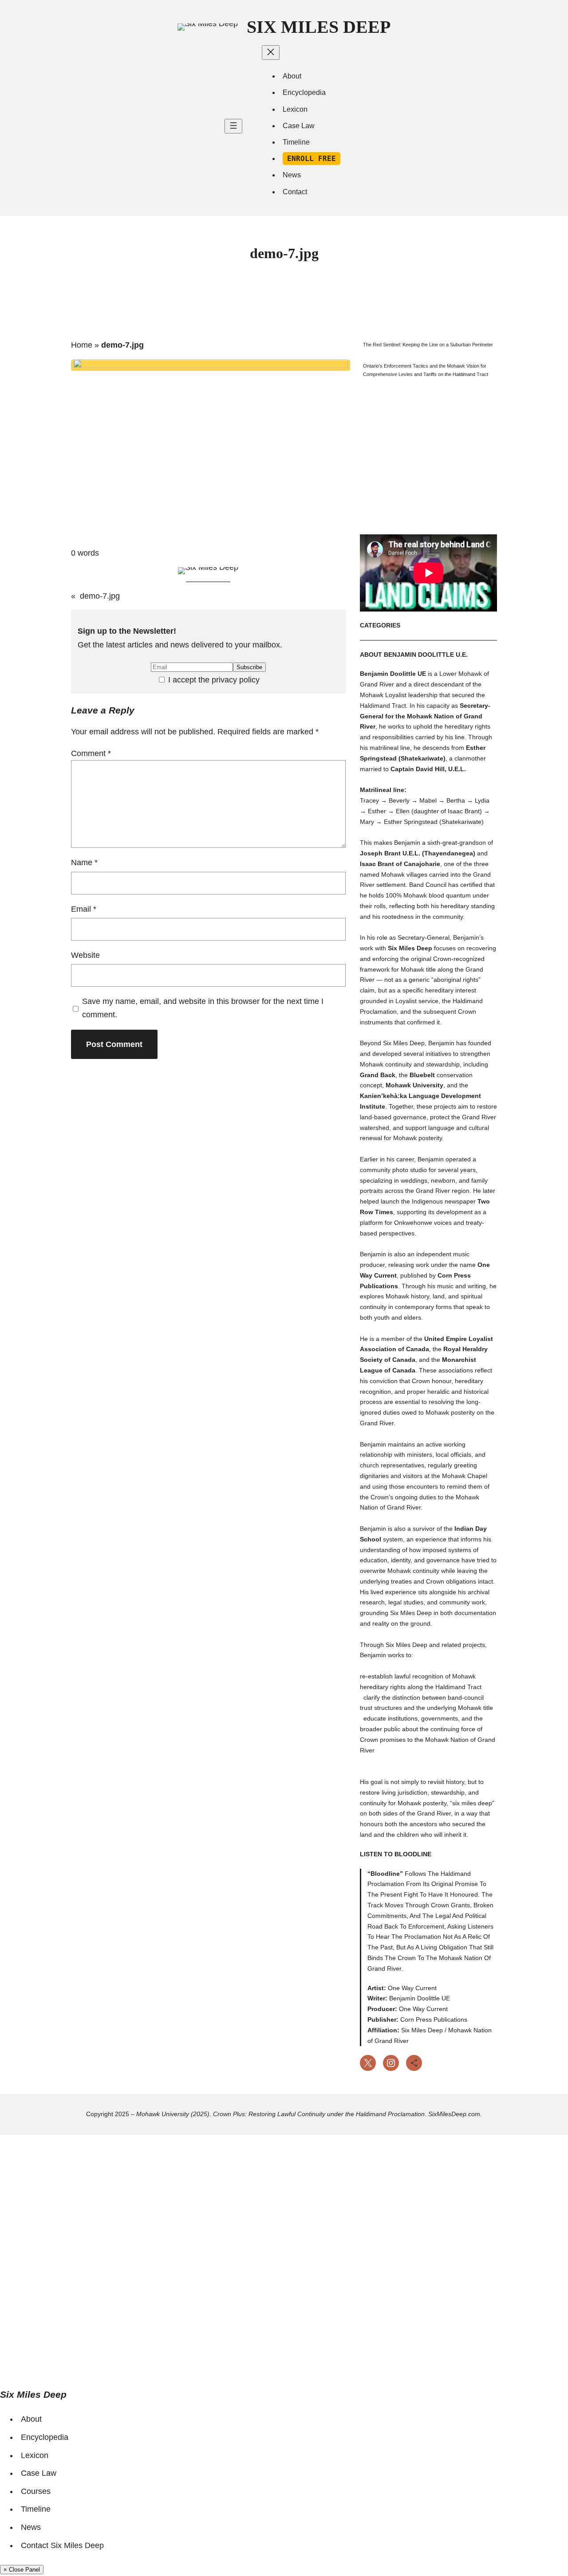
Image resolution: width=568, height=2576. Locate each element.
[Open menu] (233, 126)
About (31, 2419)
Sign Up (62, 2359)
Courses (36, 2491)
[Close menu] (271, 53)
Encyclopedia (45, 2437)
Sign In (90, 2359)
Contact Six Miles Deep (62, 2545)
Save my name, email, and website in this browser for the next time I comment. (203, 1008)
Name (84, 863)
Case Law (39, 2473)
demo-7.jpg (100, 596)
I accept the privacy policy (213, 680)
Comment (91, 753)
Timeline (36, 2509)
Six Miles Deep (319, 27)
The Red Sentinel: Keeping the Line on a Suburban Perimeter (428, 345)
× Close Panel (22, 2570)
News (31, 2527)
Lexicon (35, 2455)
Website (85, 955)
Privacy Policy (241, 2250)
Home (82, 345)
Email (84, 909)
